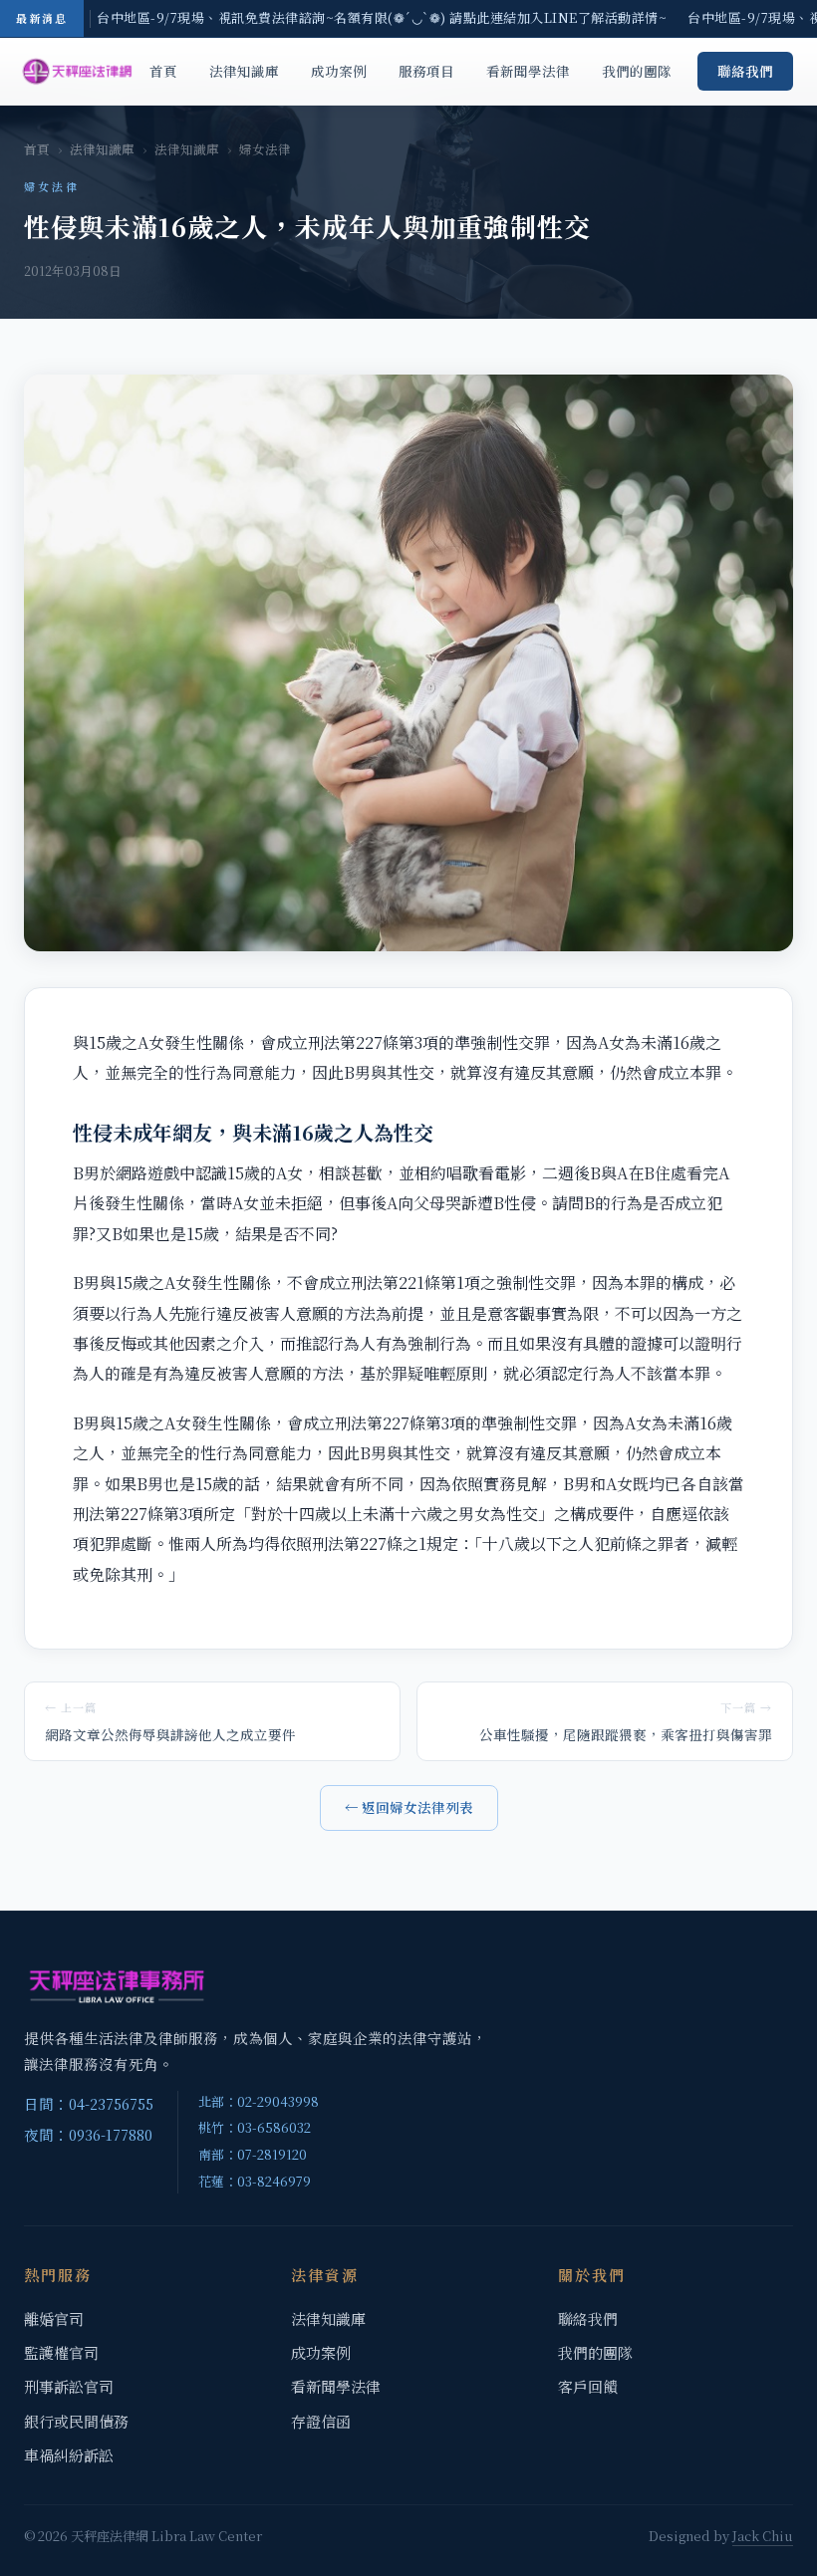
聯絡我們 (745, 71)
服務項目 (426, 71)
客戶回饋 (588, 2386)
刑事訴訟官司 (69, 2386)
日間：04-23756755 (89, 2103)
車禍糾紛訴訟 (69, 2455)
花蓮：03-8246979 (255, 2181)
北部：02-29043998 (259, 2101)
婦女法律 (265, 149)
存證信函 (321, 2421)
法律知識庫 (244, 71)
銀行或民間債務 (76, 2421)
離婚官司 (54, 2318)
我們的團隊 (637, 71)
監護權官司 (61, 2352)
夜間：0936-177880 (88, 2134)
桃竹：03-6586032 (255, 2127)
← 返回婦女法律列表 (409, 1807)
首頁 (163, 71)
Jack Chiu (763, 2536)
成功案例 (339, 71)
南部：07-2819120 (253, 2154)
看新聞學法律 (528, 71)
